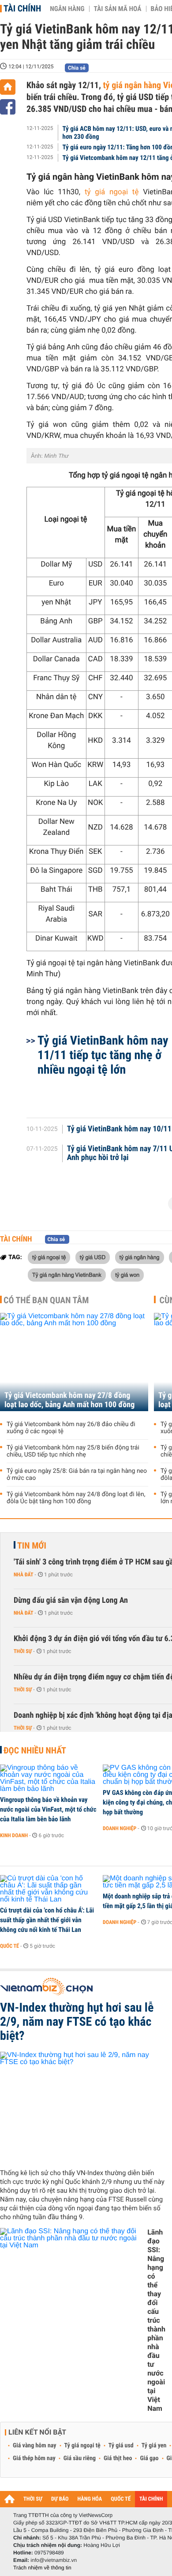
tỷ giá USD (93, 1257)
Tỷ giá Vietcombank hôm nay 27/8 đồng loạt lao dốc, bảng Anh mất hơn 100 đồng (69, 1400)
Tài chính (22, 8)
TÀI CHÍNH (151, 2499)
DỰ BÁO (60, 2499)
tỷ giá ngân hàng (140, 1257)
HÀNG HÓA (90, 2499)
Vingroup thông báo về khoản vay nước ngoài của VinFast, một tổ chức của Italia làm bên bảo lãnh (48, 1809)
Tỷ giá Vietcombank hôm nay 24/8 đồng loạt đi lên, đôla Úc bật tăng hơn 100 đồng (76, 1498)
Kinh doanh (14, 1835)
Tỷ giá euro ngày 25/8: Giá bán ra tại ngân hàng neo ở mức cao (77, 1475)
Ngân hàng (67, 9)
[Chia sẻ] (8, 107)
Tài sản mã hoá (118, 9)
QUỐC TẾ (121, 2499)
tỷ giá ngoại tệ (112, 192)
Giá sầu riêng (80, 2458)
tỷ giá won (127, 1275)
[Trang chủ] (8, 87)
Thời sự (23, 1651)
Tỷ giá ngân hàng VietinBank (67, 1275)
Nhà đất (24, 1575)
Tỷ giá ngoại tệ (82, 2446)
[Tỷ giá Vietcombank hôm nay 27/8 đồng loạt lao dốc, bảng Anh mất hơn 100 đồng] (74, 1362)
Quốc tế (9, 1946)
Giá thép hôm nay (34, 2458)
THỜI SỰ (33, 2499)
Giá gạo (149, 2458)
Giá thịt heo (118, 2458)
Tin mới (32, 1546)
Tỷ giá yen (154, 2446)
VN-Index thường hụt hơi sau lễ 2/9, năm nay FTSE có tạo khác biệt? (77, 2022)
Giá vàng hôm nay (35, 2446)
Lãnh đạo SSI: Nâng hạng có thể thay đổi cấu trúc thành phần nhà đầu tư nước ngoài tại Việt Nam (156, 2320)
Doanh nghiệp (120, 1828)
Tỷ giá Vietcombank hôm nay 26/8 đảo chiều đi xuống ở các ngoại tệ (71, 1428)
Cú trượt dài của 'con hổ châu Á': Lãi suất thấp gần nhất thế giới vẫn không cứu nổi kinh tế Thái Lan (47, 1920)
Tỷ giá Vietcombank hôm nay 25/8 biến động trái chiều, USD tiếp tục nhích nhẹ (73, 1451)
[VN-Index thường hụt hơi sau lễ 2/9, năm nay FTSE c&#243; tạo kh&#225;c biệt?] (83, 2107)
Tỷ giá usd (121, 2446)
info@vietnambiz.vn (54, 2560)
